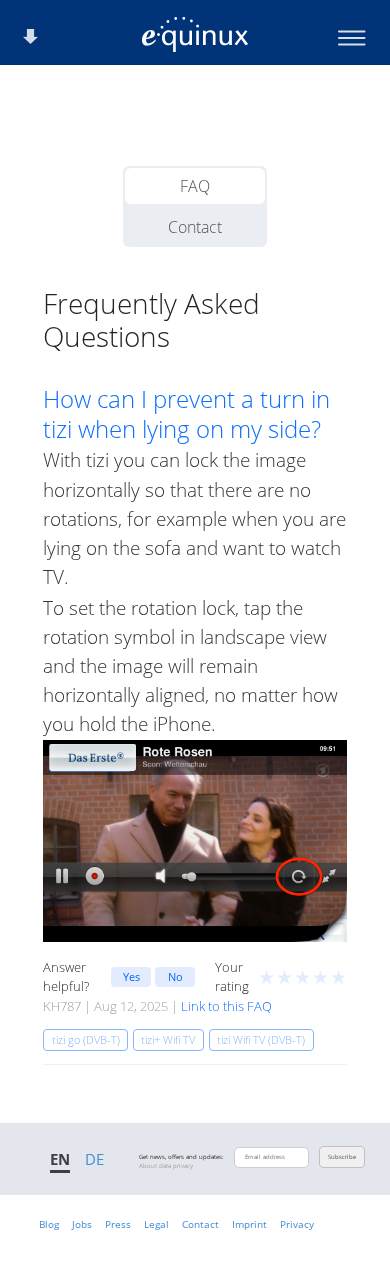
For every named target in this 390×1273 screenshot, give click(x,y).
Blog (49, 1224)
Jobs (82, 1224)
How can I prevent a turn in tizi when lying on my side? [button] (186, 414)
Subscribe (342, 1157)
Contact (195, 227)
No (175, 976)
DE (94, 1159)
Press (118, 1224)
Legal (156, 1224)
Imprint (249, 1224)
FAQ (195, 186)
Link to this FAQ (226, 1006)
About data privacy (166, 1166)
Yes (131, 976)
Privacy (297, 1224)
